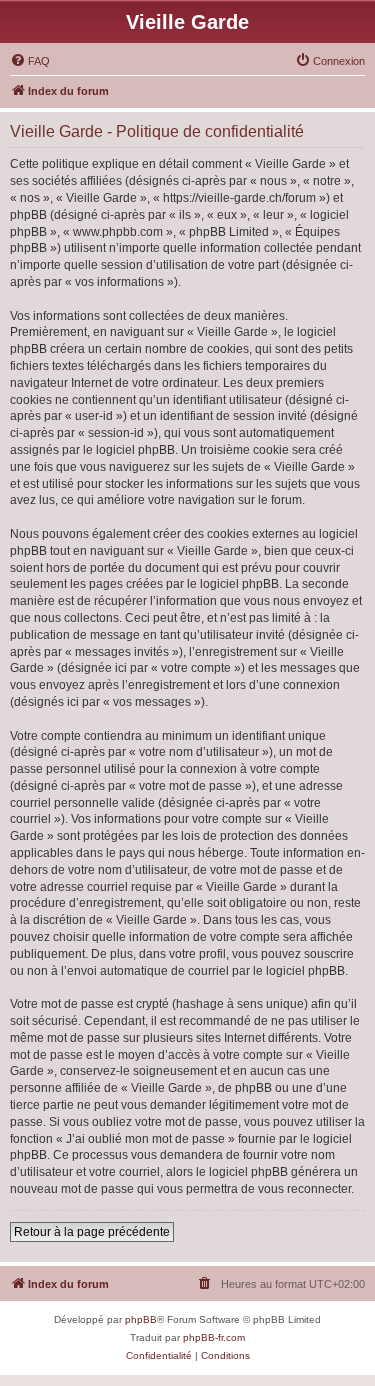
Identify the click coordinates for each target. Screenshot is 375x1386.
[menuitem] (30, 61)
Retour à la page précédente (92, 1232)
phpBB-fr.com (214, 1337)
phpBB (141, 1319)
